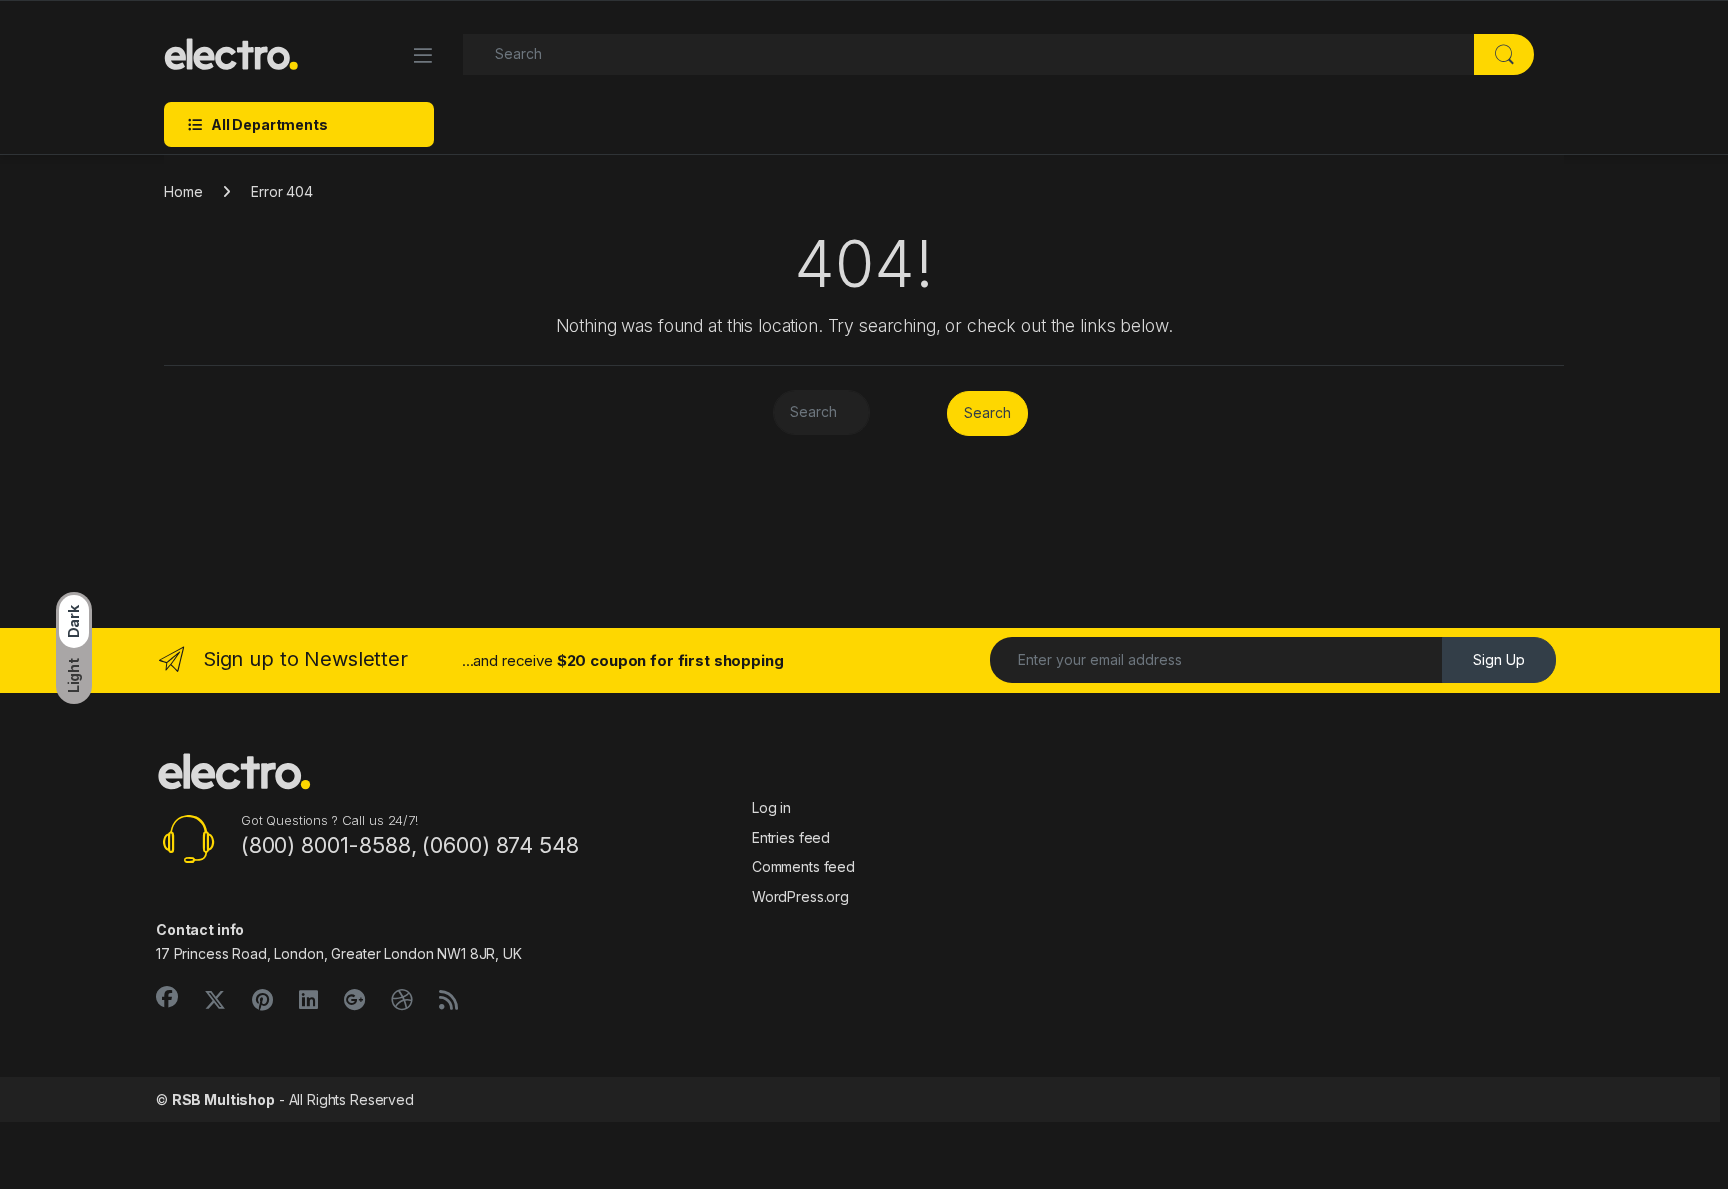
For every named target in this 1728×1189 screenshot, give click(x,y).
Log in (771, 807)
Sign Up (1499, 659)
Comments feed (803, 866)
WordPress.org (800, 896)
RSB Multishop (223, 1099)
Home (183, 191)
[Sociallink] (167, 997)
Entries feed (791, 837)
